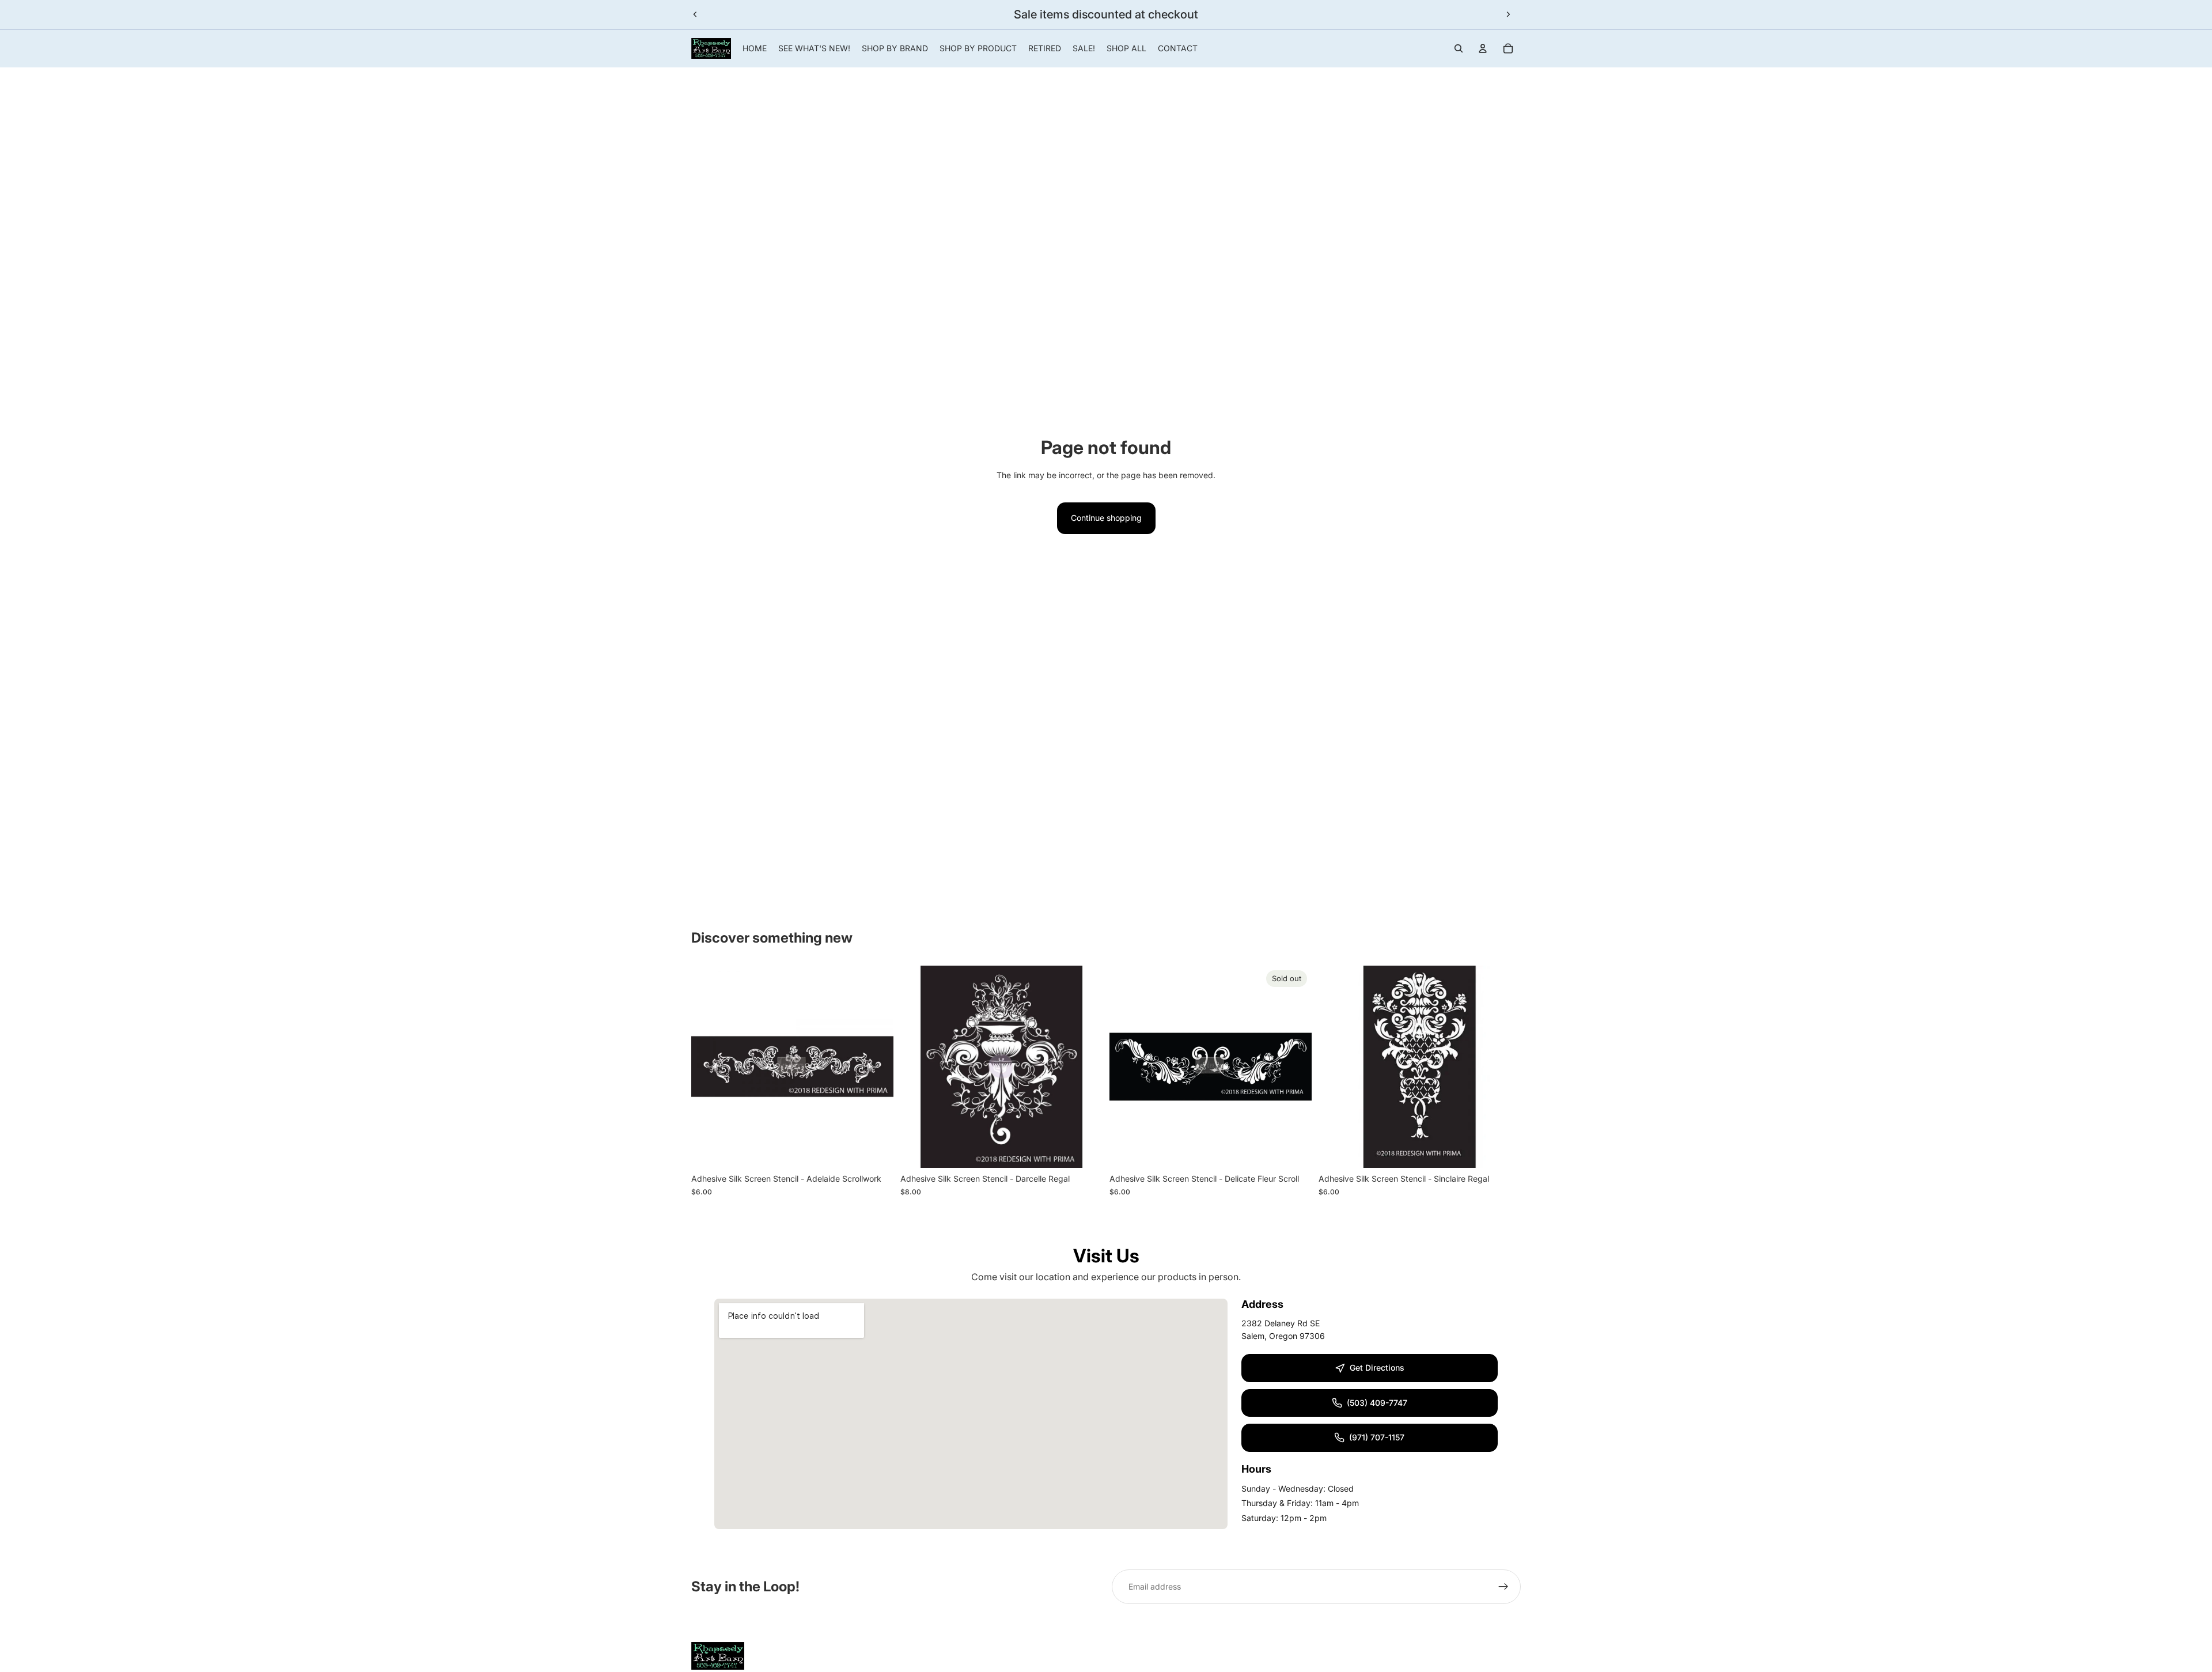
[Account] (1483, 48)
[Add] (876, 1151)
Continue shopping (1106, 518)
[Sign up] (1503, 1587)
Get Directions (1377, 1368)
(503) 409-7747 (1377, 1403)
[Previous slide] (695, 14)
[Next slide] (1508, 14)
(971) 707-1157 (1377, 1437)
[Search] (1459, 48)
